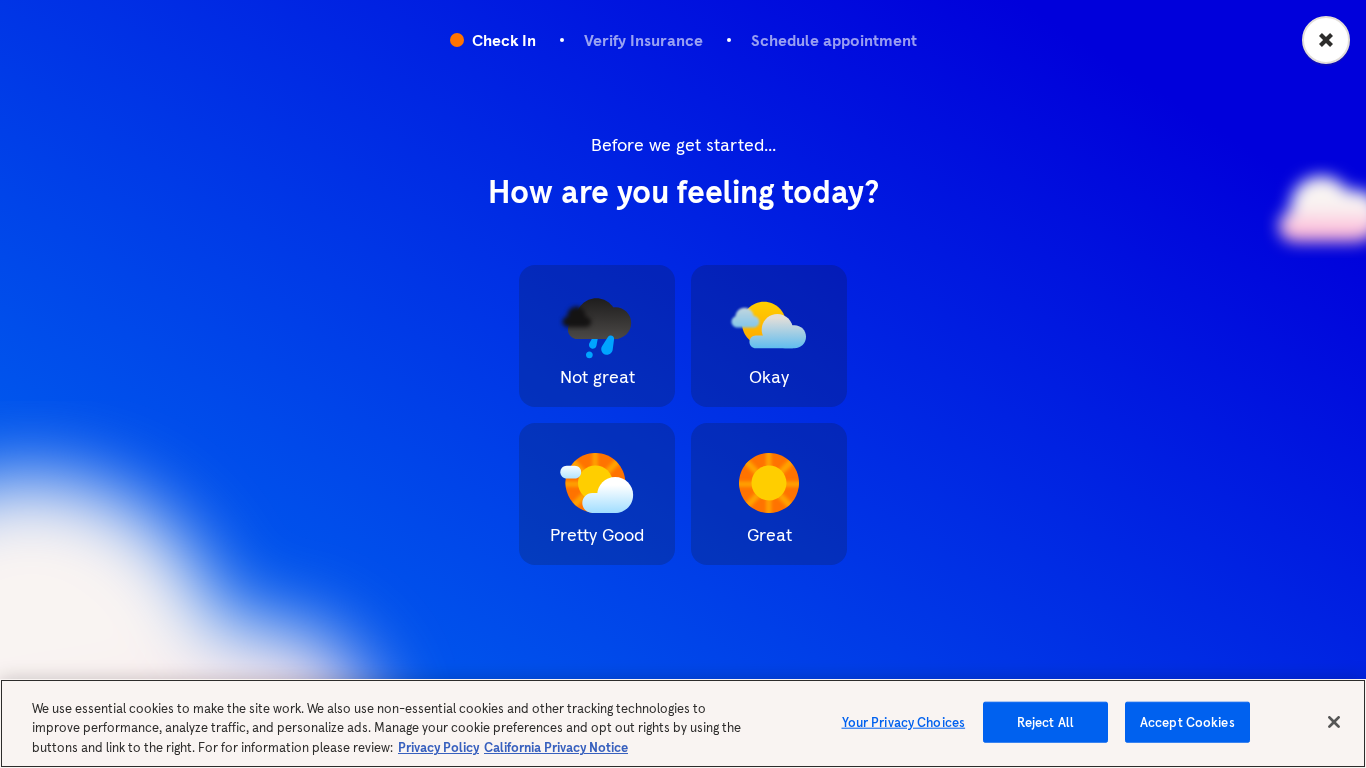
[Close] (1334, 722)
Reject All (1045, 721)
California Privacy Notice (556, 747)
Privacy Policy (438, 747)
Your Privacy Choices (904, 721)
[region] (683, 723)
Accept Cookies (1187, 721)
